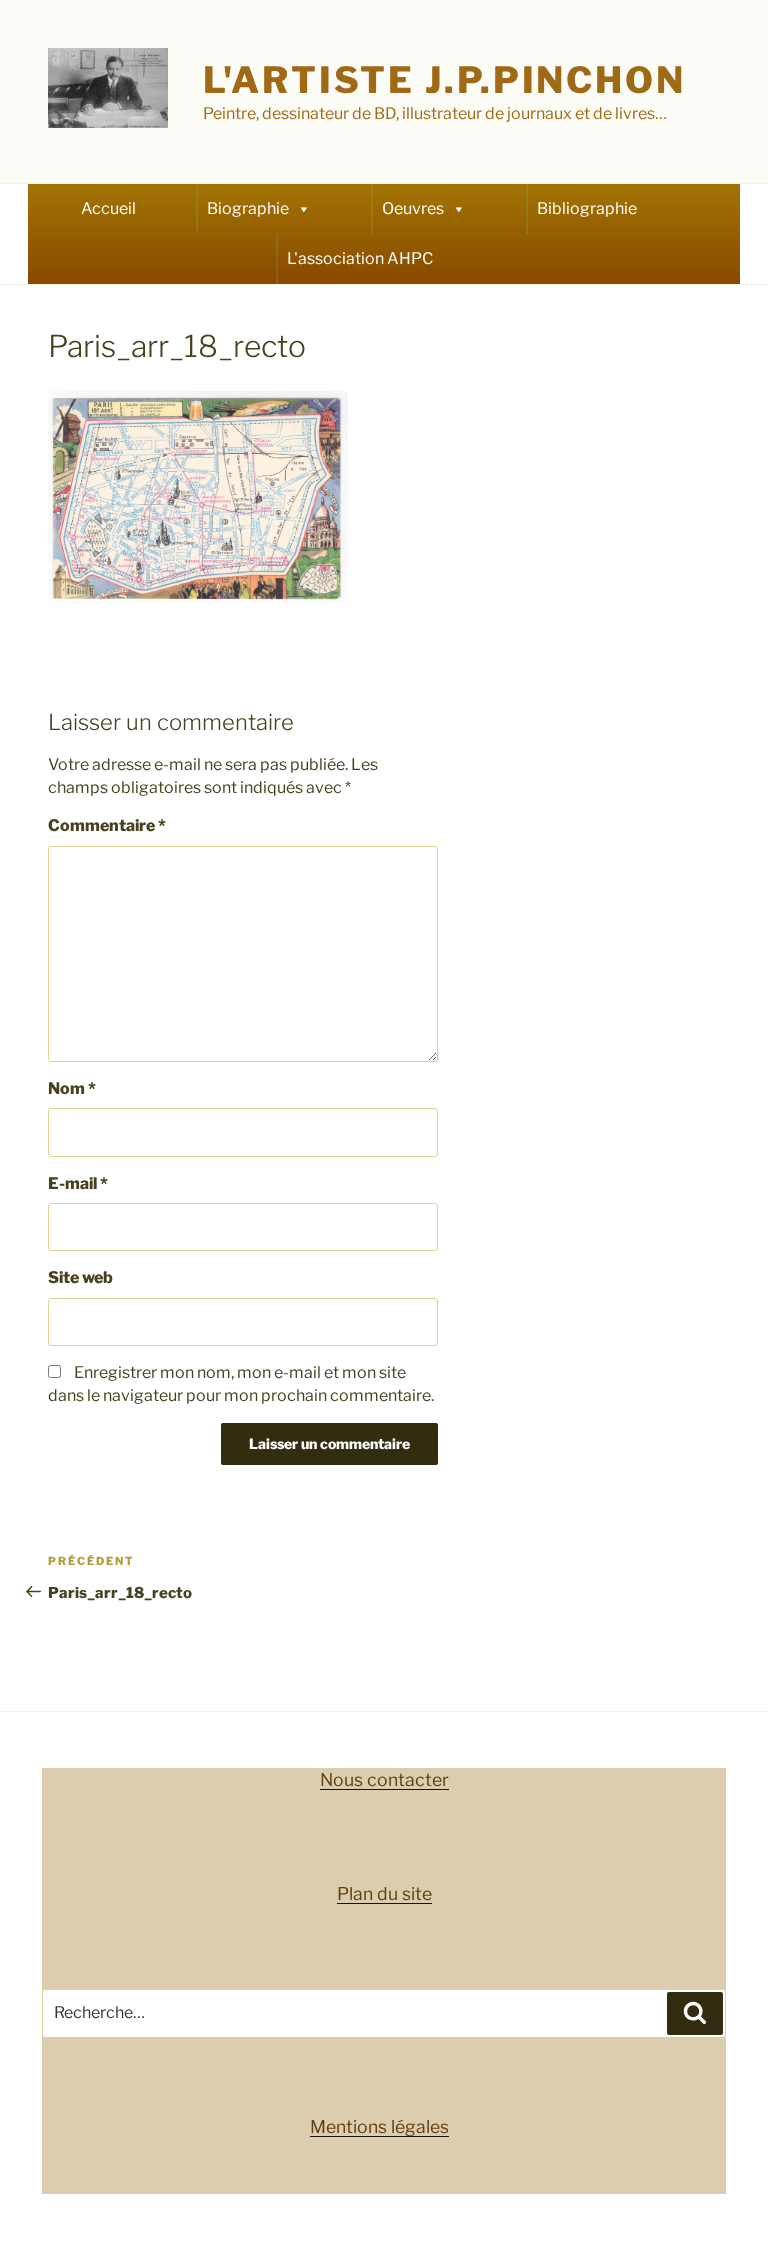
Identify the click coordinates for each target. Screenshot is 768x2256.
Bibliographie (587, 208)
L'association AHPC (360, 258)
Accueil (108, 208)
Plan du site (384, 1893)
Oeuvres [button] (413, 208)
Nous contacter (384, 1779)
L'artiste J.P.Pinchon (444, 80)
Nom (72, 1088)
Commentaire (107, 825)
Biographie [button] (248, 208)
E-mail (78, 1183)
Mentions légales (379, 2126)
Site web (80, 1277)
